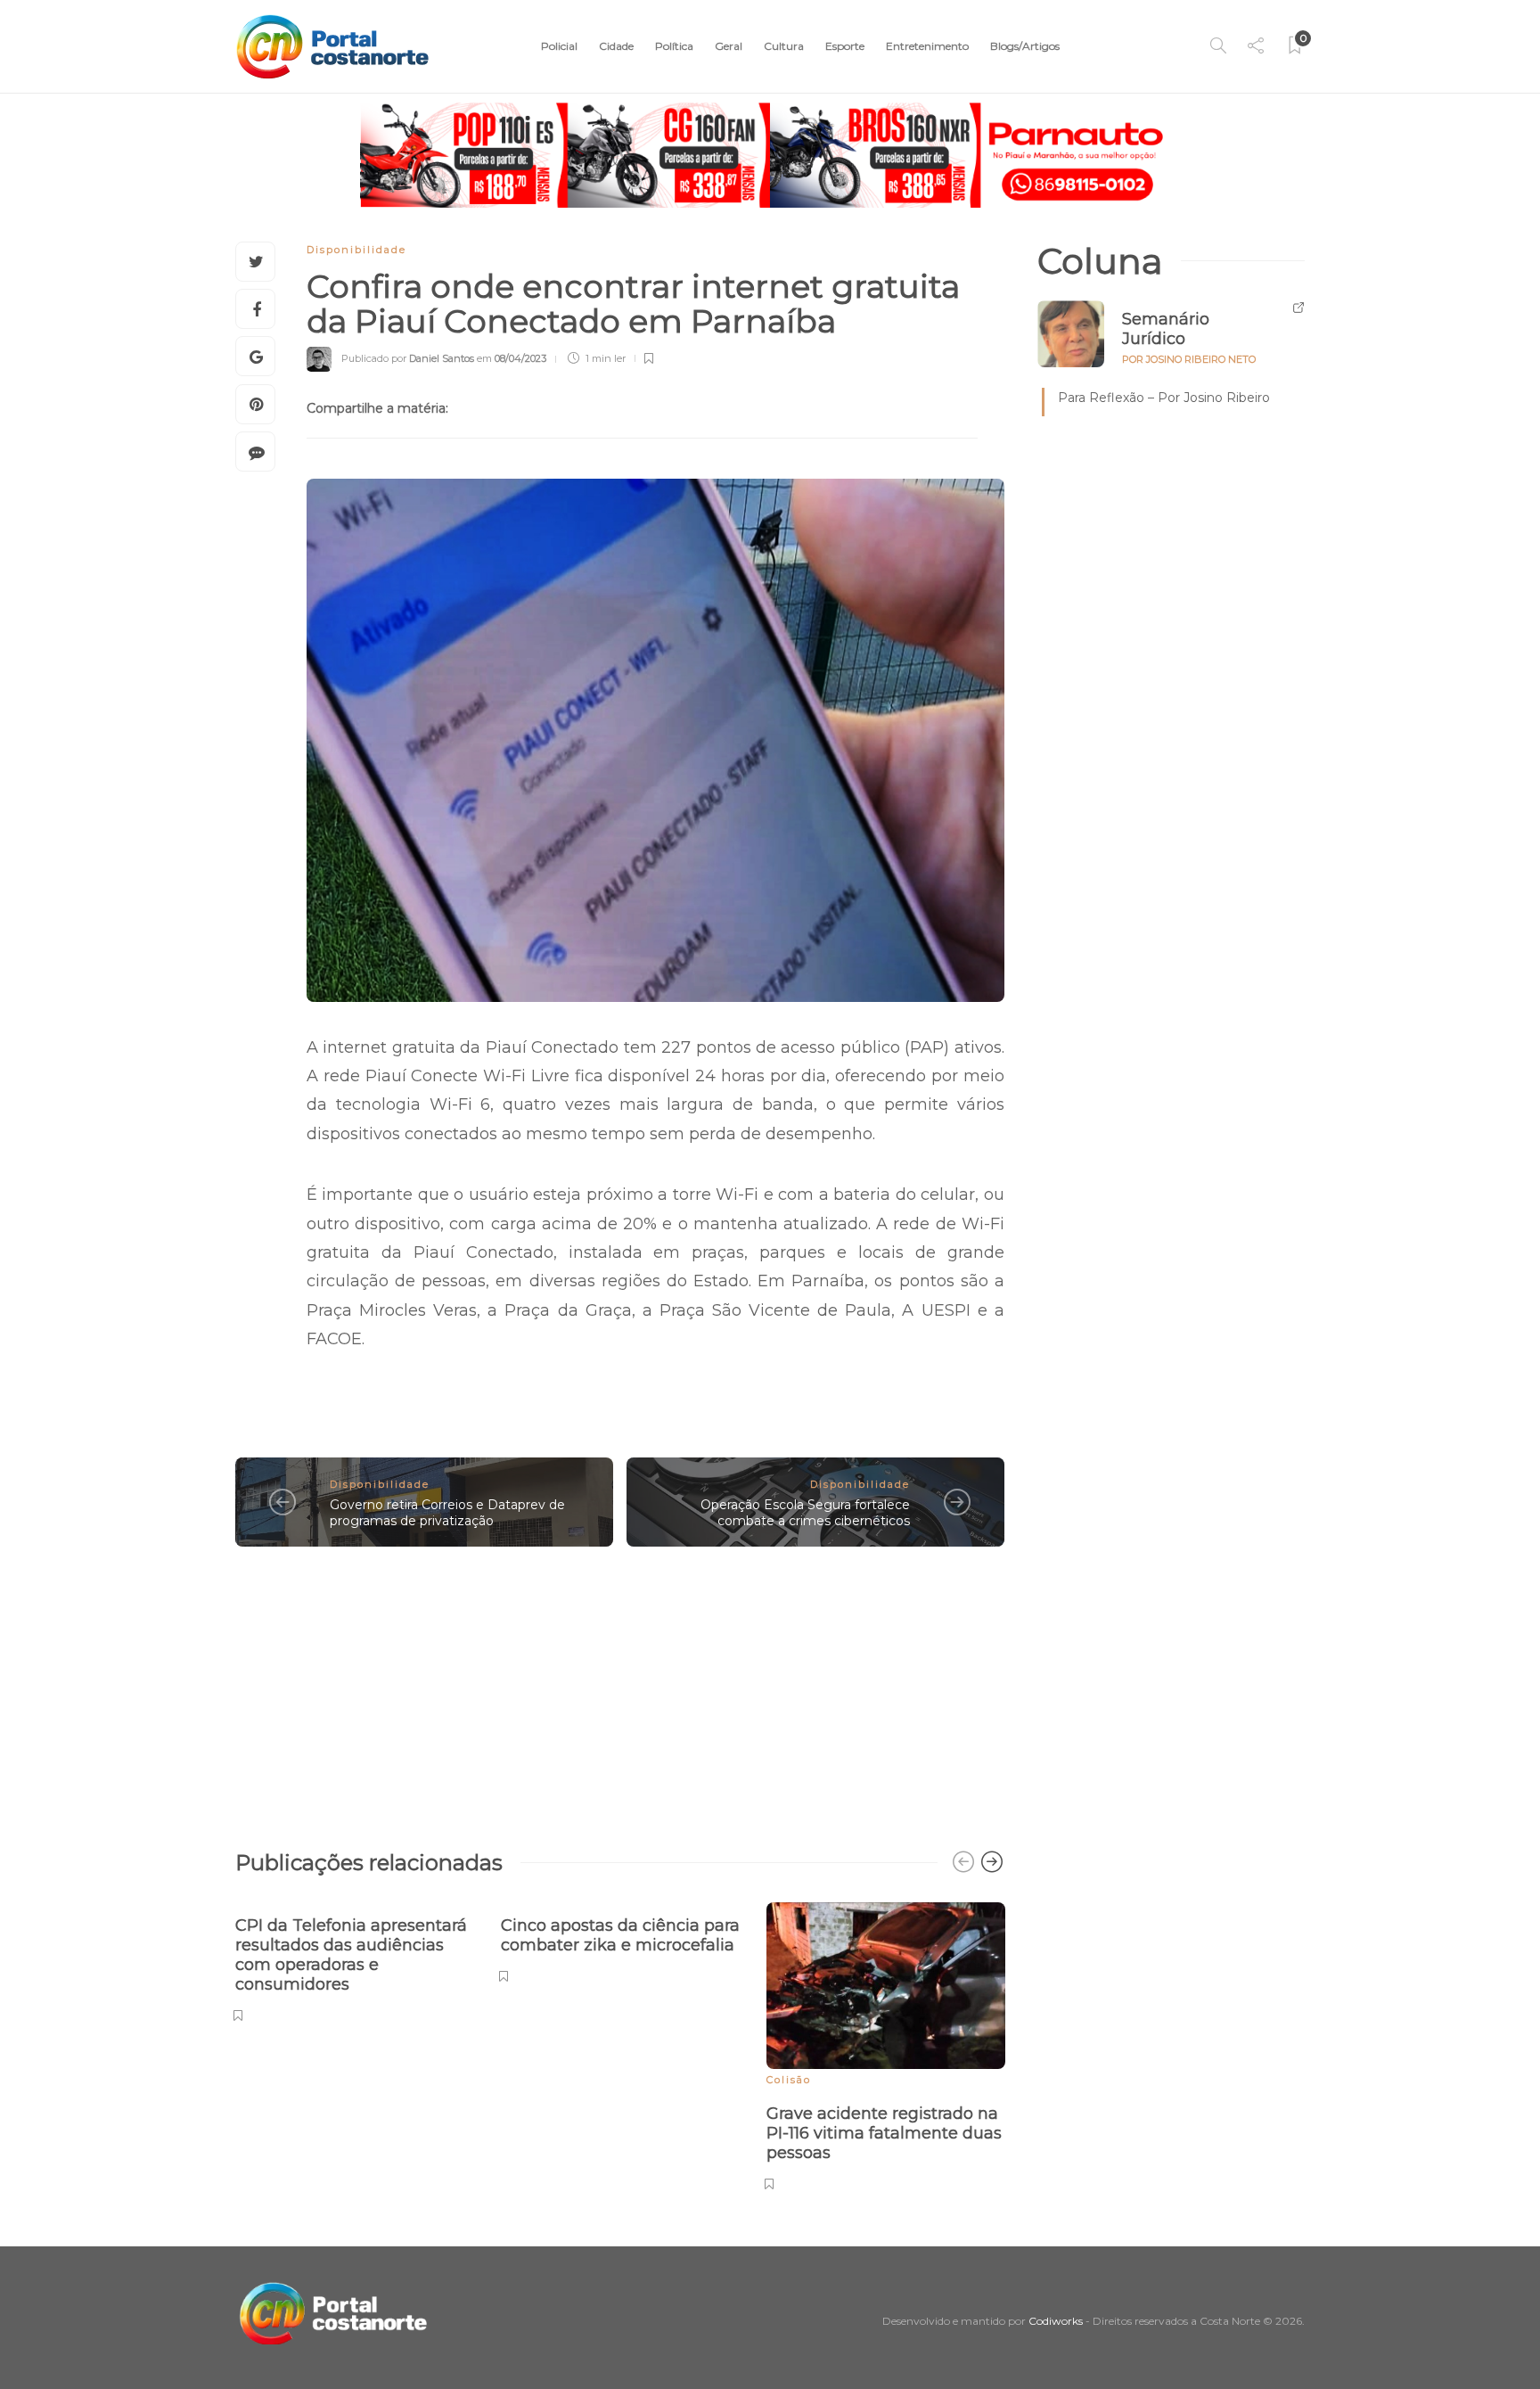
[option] (355, 1960)
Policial (559, 46)
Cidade (616, 46)
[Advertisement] (620, 1689)
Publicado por (408, 358)
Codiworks (1056, 2321)
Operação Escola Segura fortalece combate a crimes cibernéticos (805, 1513)
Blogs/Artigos (1025, 46)
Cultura (784, 46)
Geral (729, 46)
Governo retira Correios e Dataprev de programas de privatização (447, 1513)
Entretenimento (927, 46)
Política (674, 46)
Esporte (845, 46)
